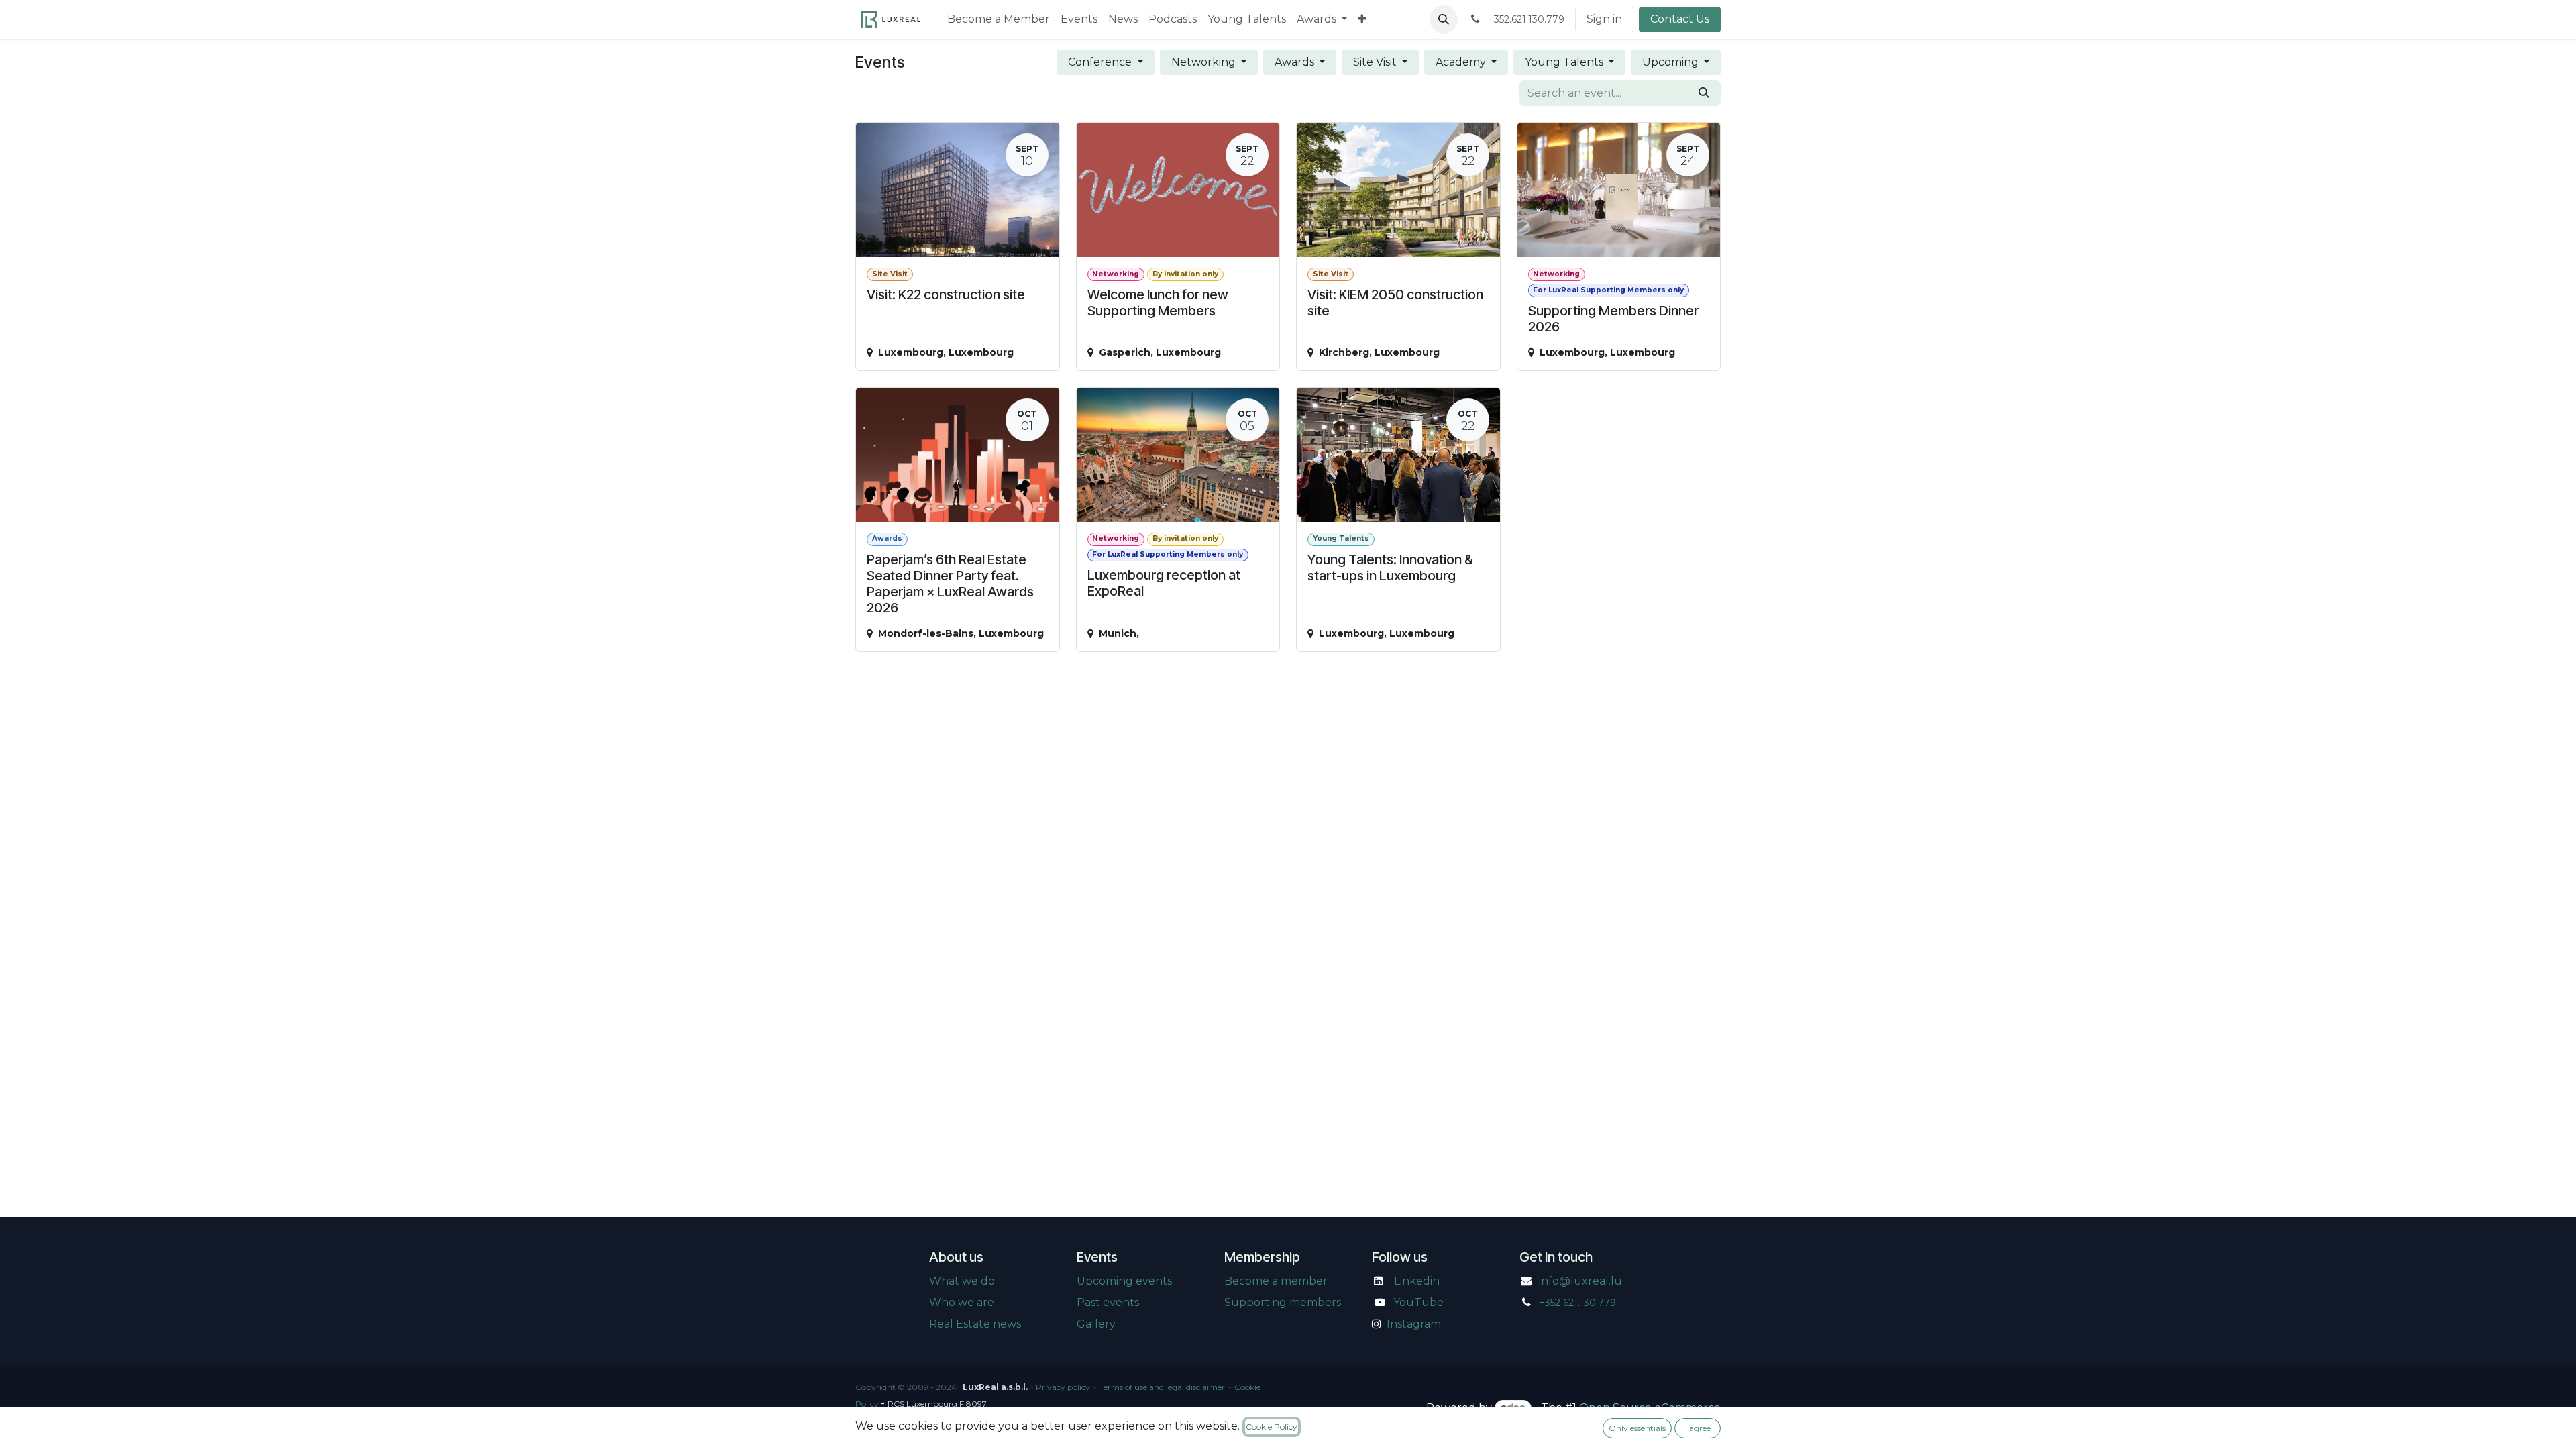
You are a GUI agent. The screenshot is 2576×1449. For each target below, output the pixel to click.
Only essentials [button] (1637, 1428)
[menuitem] (999, 19)
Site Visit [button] (1376, 62)
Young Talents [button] (1565, 62)
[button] (1444, 19)
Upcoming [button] (1672, 62)
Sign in (1604, 19)
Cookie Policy (1272, 1427)
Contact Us (1680, 19)
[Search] (1704, 93)
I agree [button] (1698, 1428)
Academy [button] (1462, 62)
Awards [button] (1296, 62)
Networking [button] (1205, 62)
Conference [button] (1101, 62)
